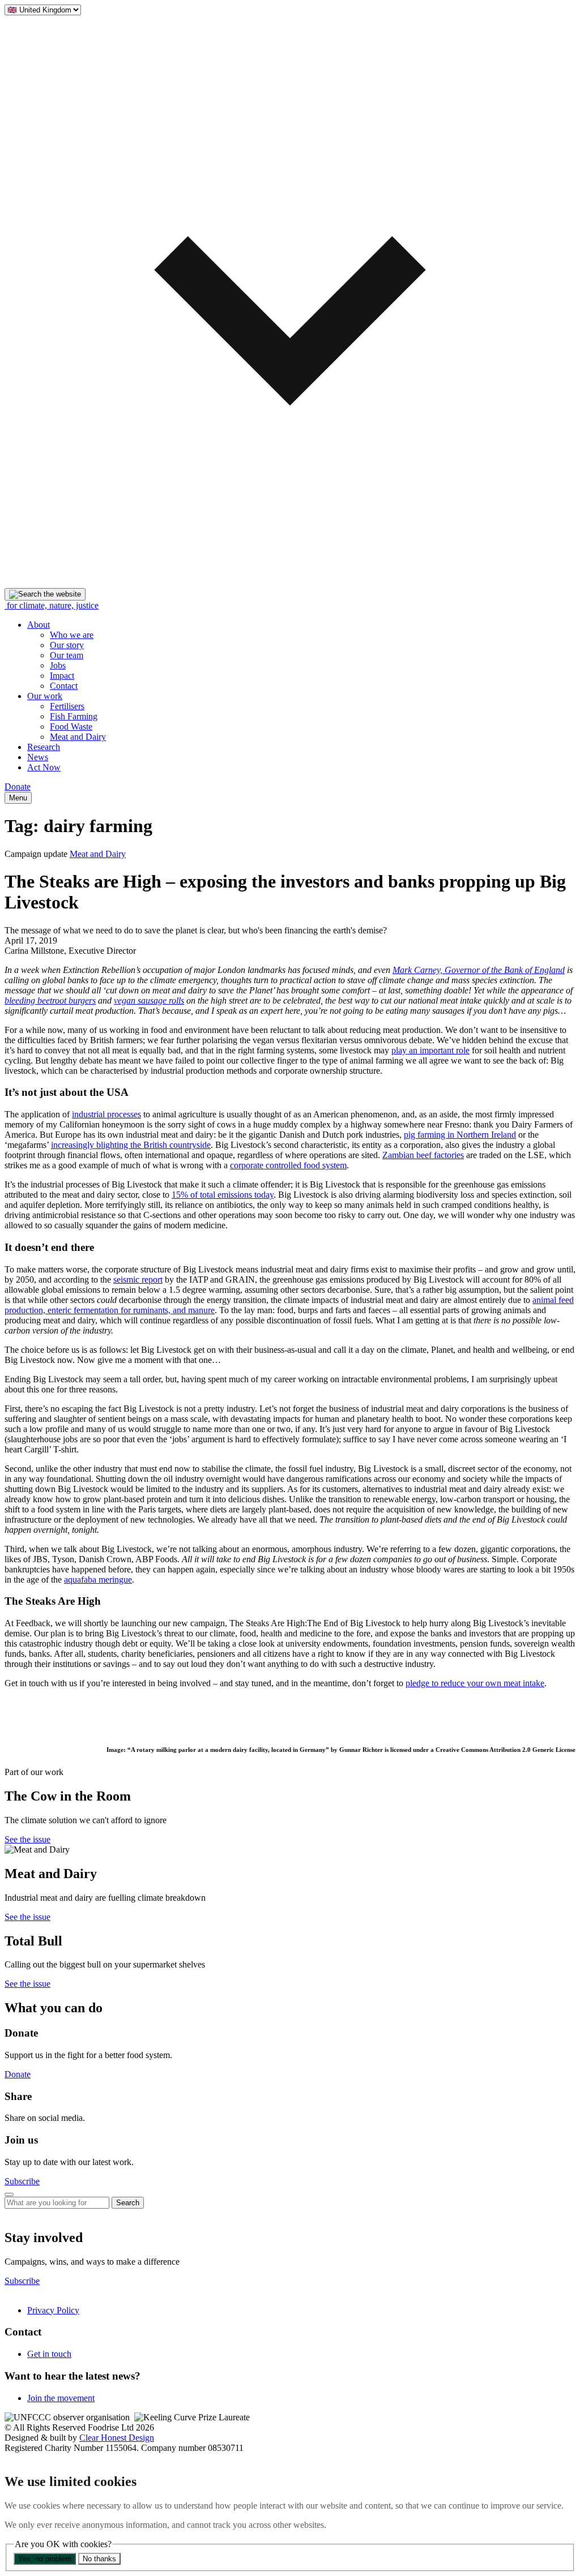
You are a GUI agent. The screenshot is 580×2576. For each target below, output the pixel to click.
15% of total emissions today (223, 1195)
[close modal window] (9, 2194)
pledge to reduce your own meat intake (475, 1683)
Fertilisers (67, 706)
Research (44, 747)
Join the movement (61, 2398)
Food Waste (71, 726)
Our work (45, 696)
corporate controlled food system (288, 1165)
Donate (18, 786)
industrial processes (106, 1114)
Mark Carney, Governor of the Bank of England (479, 970)
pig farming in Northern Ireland (460, 1135)
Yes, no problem (45, 2559)
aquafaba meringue (98, 1580)
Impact (62, 676)
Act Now (44, 767)
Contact (64, 686)
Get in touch (49, 2354)
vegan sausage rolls (149, 1000)
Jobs (58, 665)
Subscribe (22, 2181)
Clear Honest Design (117, 2438)
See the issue (27, 1839)
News (38, 757)
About (39, 625)
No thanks (99, 2559)
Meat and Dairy (78, 737)
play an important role (430, 1050)
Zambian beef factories (423, 1155)
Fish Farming (74, 716)
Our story (67, 645)
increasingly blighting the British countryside (131, 1145)
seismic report (138, 1280)
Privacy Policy (53, 2310)
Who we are (72, 635)
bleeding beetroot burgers (50, 1000)
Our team (67, 655)
